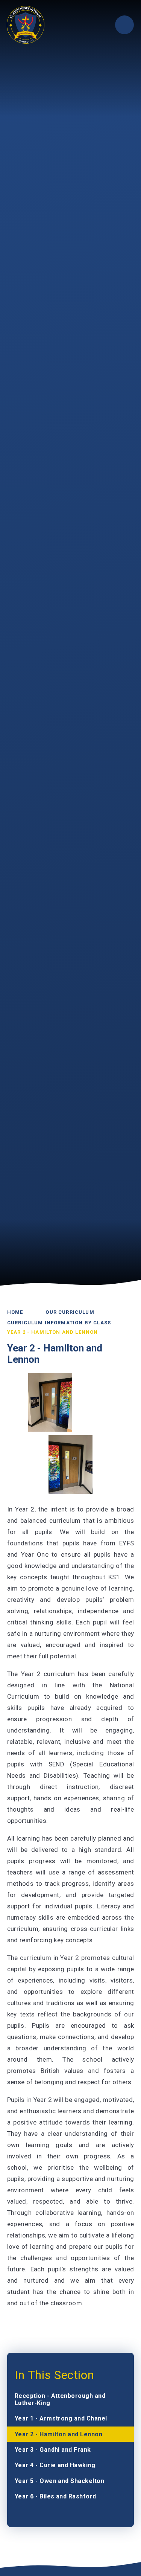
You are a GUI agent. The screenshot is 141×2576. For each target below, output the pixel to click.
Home (15, 1312)
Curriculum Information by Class (59, 1323)
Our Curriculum (70, 1312)
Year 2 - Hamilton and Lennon (53, 1332)
